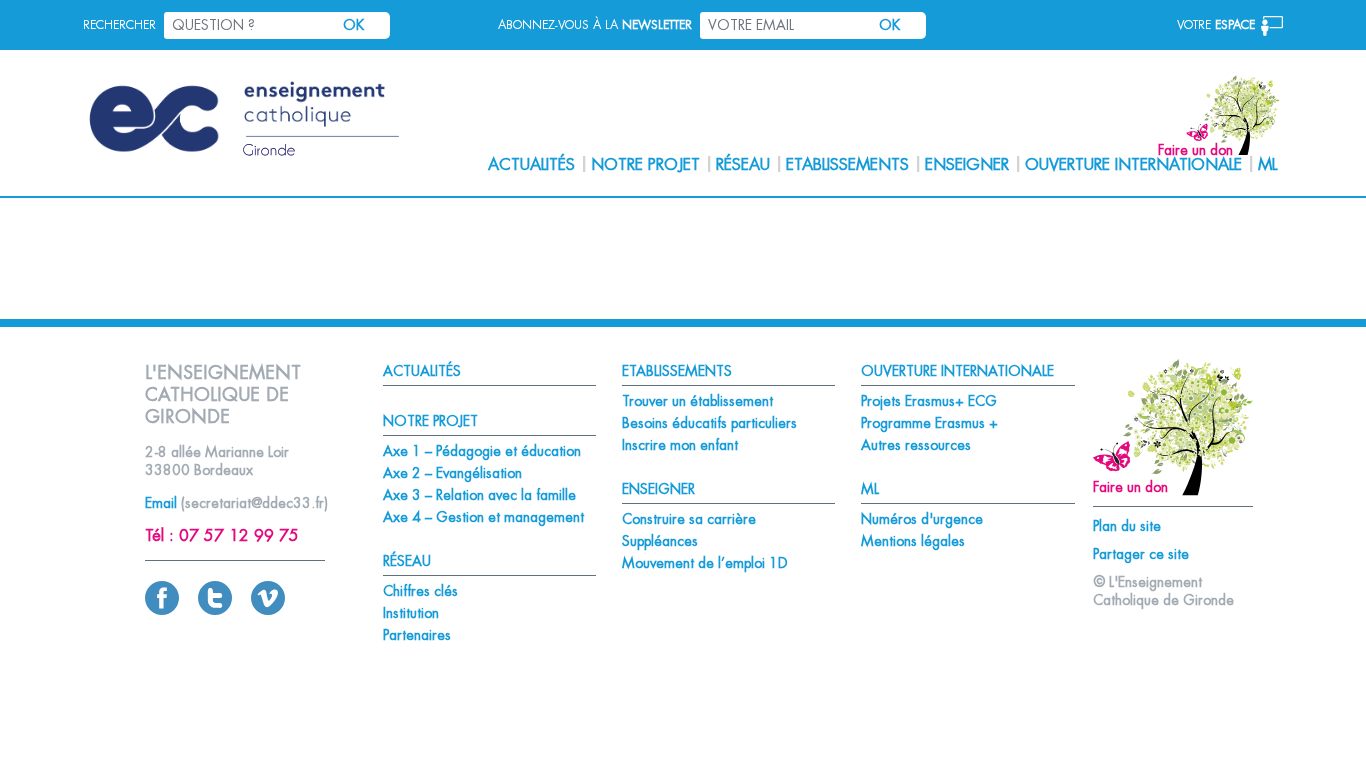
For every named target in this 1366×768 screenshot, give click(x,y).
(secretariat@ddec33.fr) (254, 503)
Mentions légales (913, 541)
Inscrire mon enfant (680, 445)
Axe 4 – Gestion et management (483, 517)
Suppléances (660, 541)
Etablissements (847, 165)
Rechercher (119, 25)
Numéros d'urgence (922, 519)
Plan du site (1127, 526)
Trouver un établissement (697, 401)
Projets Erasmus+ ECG (929, 401)
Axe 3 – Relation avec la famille (479, 495)
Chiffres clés (420, 591)
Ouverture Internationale (1133, 165)
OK (353, 25)
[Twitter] (215, 610)
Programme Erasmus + (929, 423)
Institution (411, 613)
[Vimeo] (268, 610)
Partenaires (417, 635)
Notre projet (645, 165)
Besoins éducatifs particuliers (709, 423)
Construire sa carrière (689, 519)
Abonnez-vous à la (595, 25)
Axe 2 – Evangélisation (452, 473)
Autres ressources (916, 445)
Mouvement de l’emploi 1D (705, 563)
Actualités (531, 165)
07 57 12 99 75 (239, 536)
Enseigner (967, 165)
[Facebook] (162, 610)
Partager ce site (1141, 554)
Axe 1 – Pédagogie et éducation (482, 451)
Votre (1216, 25)
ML (1267, 165)
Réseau (743, 165)
